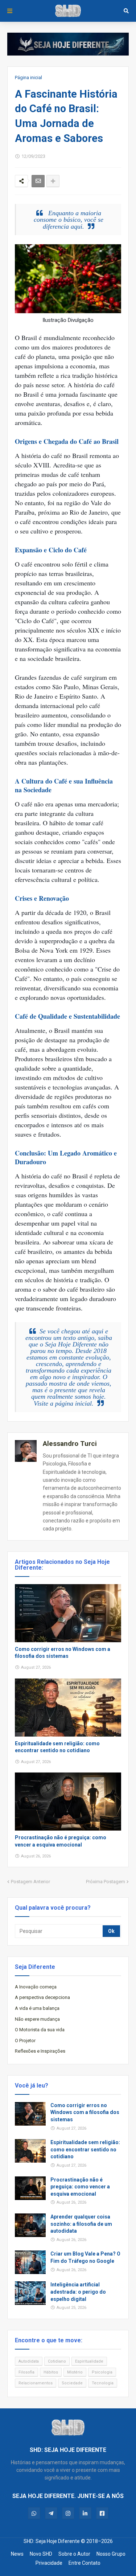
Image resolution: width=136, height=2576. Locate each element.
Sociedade (72, 2383)
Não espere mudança (37, 2019)
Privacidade (49, 2563)
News (17, 2554)
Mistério (75, 2372)
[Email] (38, 181)
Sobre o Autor (74, 2554)
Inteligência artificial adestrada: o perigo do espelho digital (78, 2292)
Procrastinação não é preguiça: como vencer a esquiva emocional (61, 1841)
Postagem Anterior (30, 1882)
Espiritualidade (89, 2361)
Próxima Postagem (106, 1882)
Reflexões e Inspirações (40, 2051)
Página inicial (28, 77)
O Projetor (25, 2041)
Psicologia (102, 2372)
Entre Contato (85, 2563)
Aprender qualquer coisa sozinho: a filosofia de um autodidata (81, 2224)
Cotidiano (57, 2361)
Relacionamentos (36, 2383)
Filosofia (26, 2372)
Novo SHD (41, 2554)
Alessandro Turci (70, 1444)
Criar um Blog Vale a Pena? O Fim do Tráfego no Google (85, 2257)
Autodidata (29, 2361)
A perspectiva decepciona (42, 1997)
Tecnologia (103, 2383)
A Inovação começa (36, 1987)
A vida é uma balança (37, 2008)
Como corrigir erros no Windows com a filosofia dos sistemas (63, 1653)
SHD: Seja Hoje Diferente (52, 2541)
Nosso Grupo (111, 2554)
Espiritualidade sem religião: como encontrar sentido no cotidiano (57, 1747)
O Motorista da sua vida (40, 2030)
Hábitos (51, 2372)
